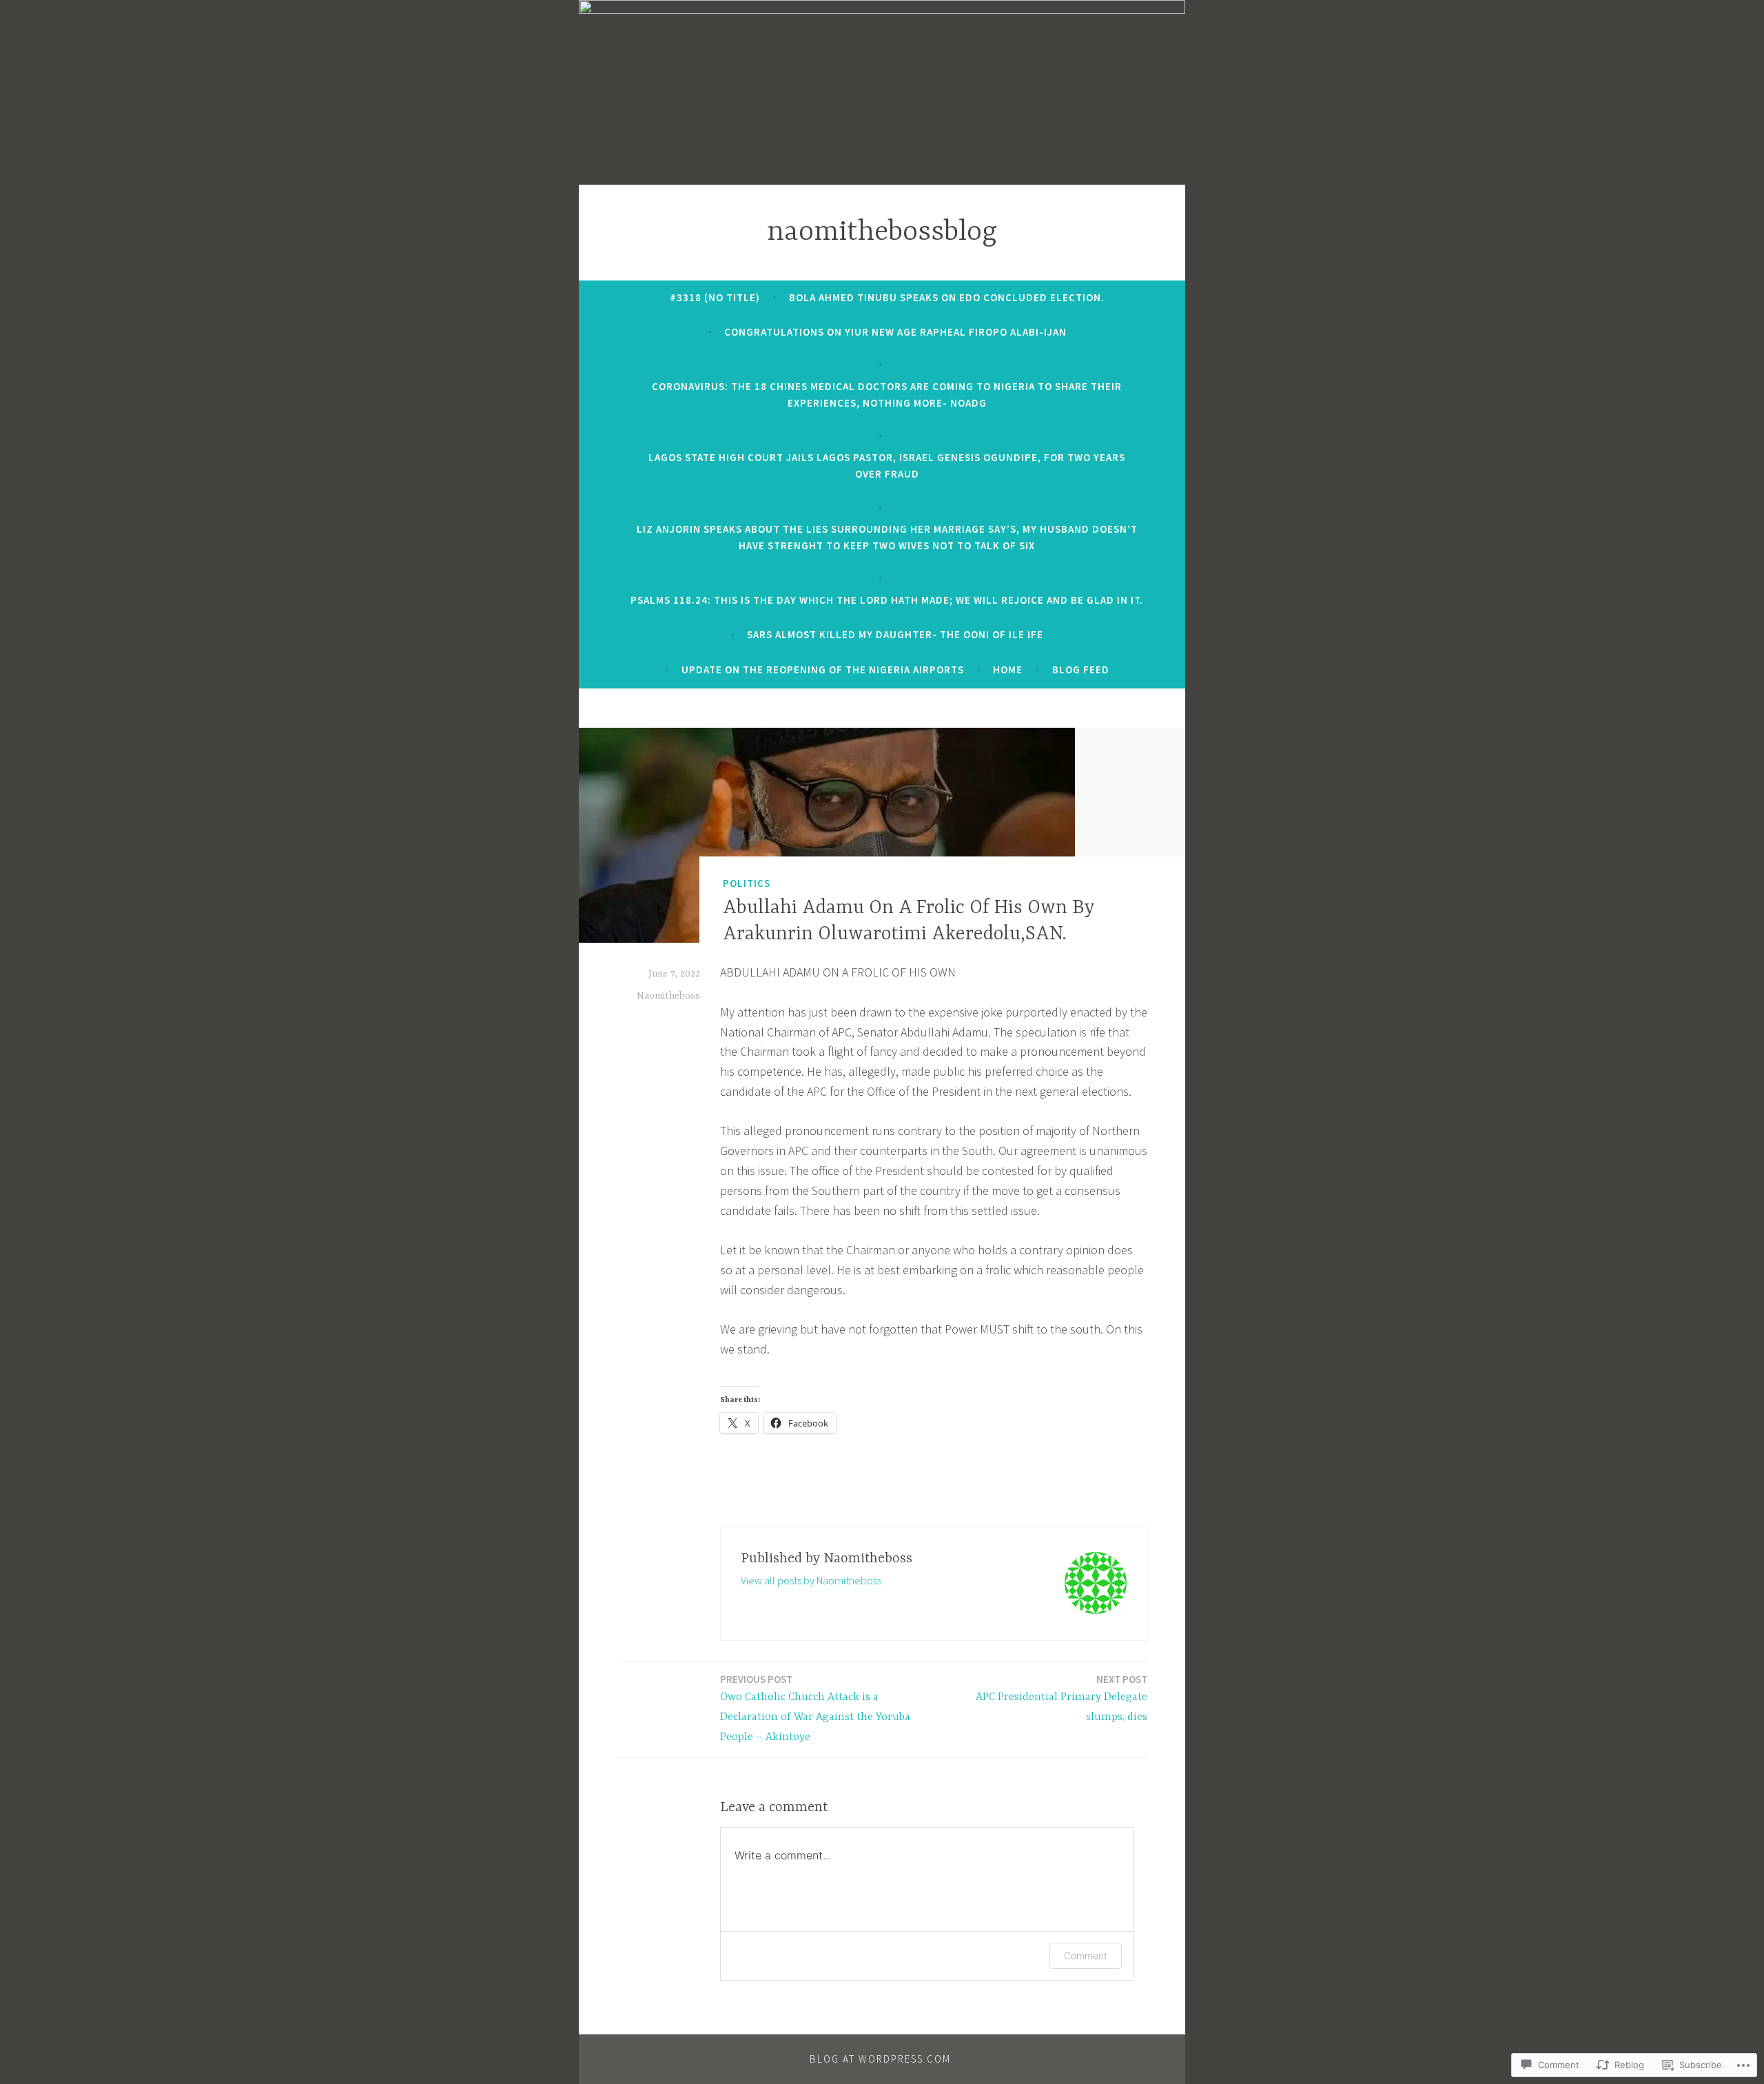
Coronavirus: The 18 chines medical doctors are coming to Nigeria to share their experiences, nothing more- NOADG (887, 395)
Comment (1086, 1955)
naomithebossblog (882, 233)
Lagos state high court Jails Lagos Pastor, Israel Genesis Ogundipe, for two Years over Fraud (887, 466)
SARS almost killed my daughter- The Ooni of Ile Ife (895, 634)
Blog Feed (1081, 670)
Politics (747, 882)
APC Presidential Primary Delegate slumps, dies (1062, 1698)
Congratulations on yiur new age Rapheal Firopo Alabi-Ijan (895, 332)
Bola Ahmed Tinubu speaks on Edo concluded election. (947, 297)
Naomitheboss (668, 996)
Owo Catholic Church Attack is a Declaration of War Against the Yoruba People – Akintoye (815, 1708)
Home (1008, 670)
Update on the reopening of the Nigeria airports (823, 670)
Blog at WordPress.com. (882, 2059)
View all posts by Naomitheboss (811, 1580)
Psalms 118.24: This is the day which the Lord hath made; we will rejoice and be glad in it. (887, 600)
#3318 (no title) (715, 297)
